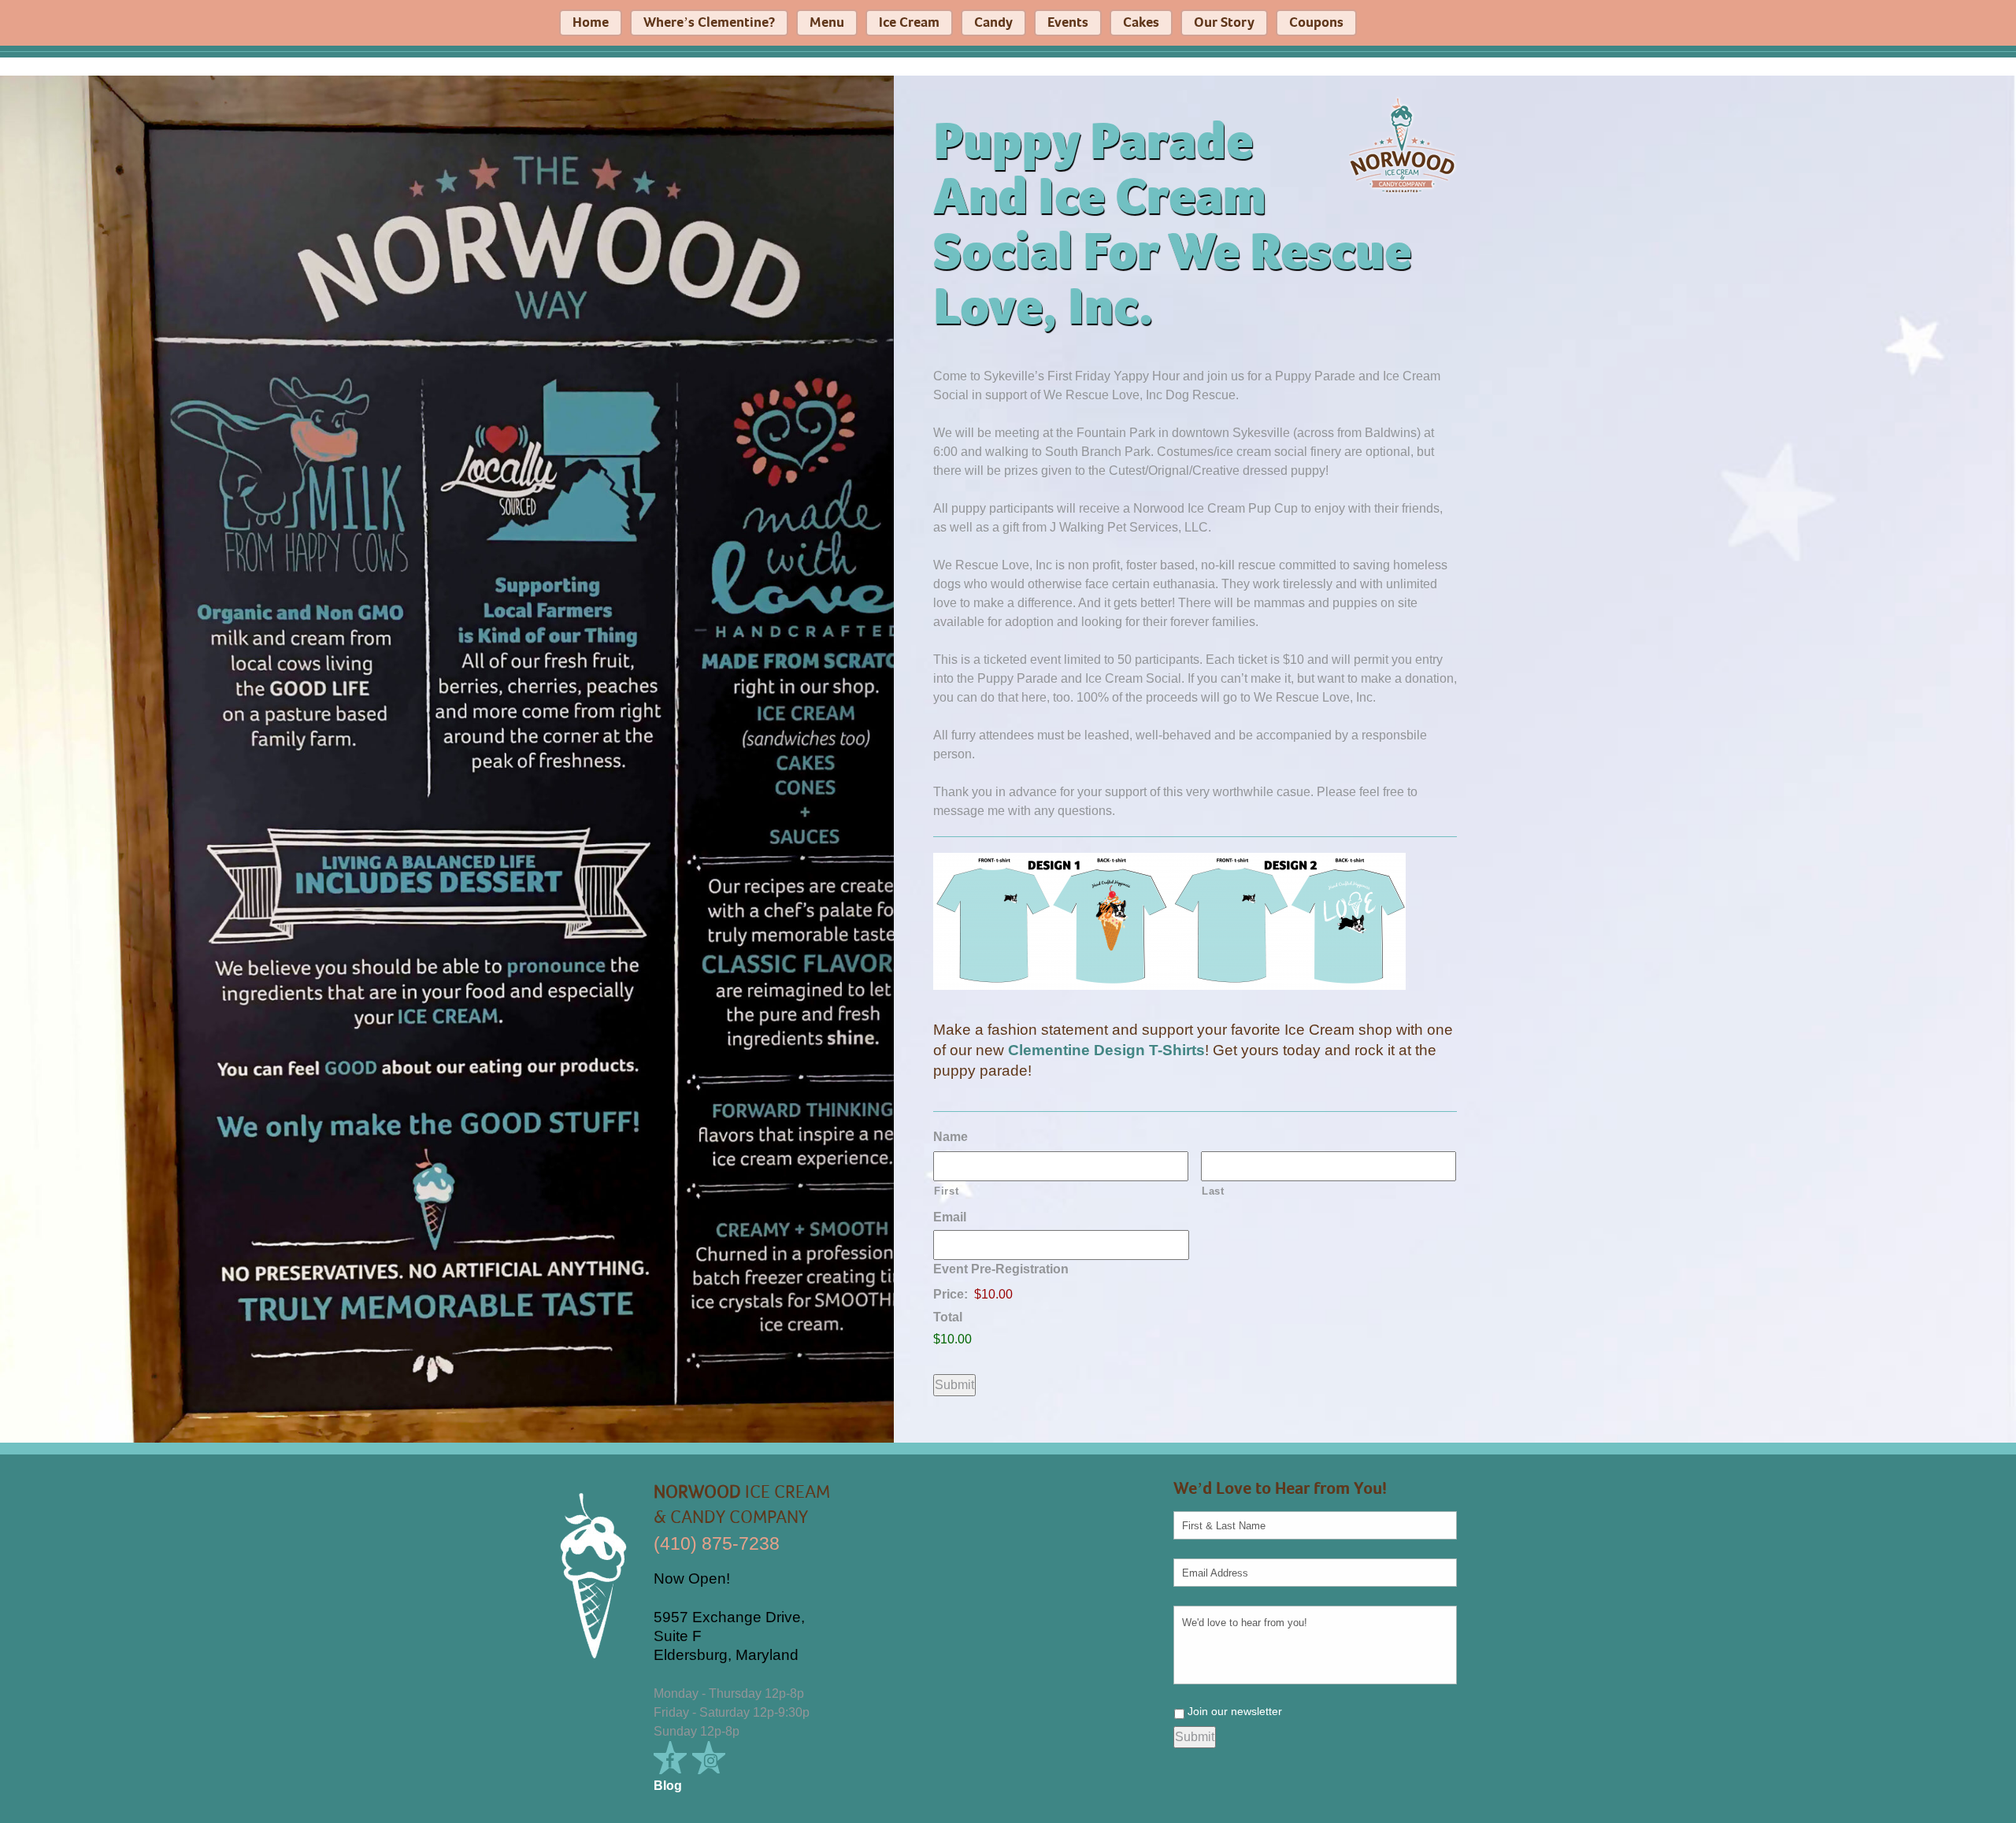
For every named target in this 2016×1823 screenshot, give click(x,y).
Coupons (1316, 23)
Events (1068, 23)
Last (1213, 1191)
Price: (951, 1294)
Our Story (1224, 23)
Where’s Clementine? (709, 23)
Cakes (1141, 23)
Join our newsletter (1235, 1711)
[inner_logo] (1402, 145)
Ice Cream (909, 23)
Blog (668, 1786)
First (946, 1191)
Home (591, 23)
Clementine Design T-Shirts (1106, 1050)
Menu (827, 23)
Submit (954, 1385)
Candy (993, 23)
